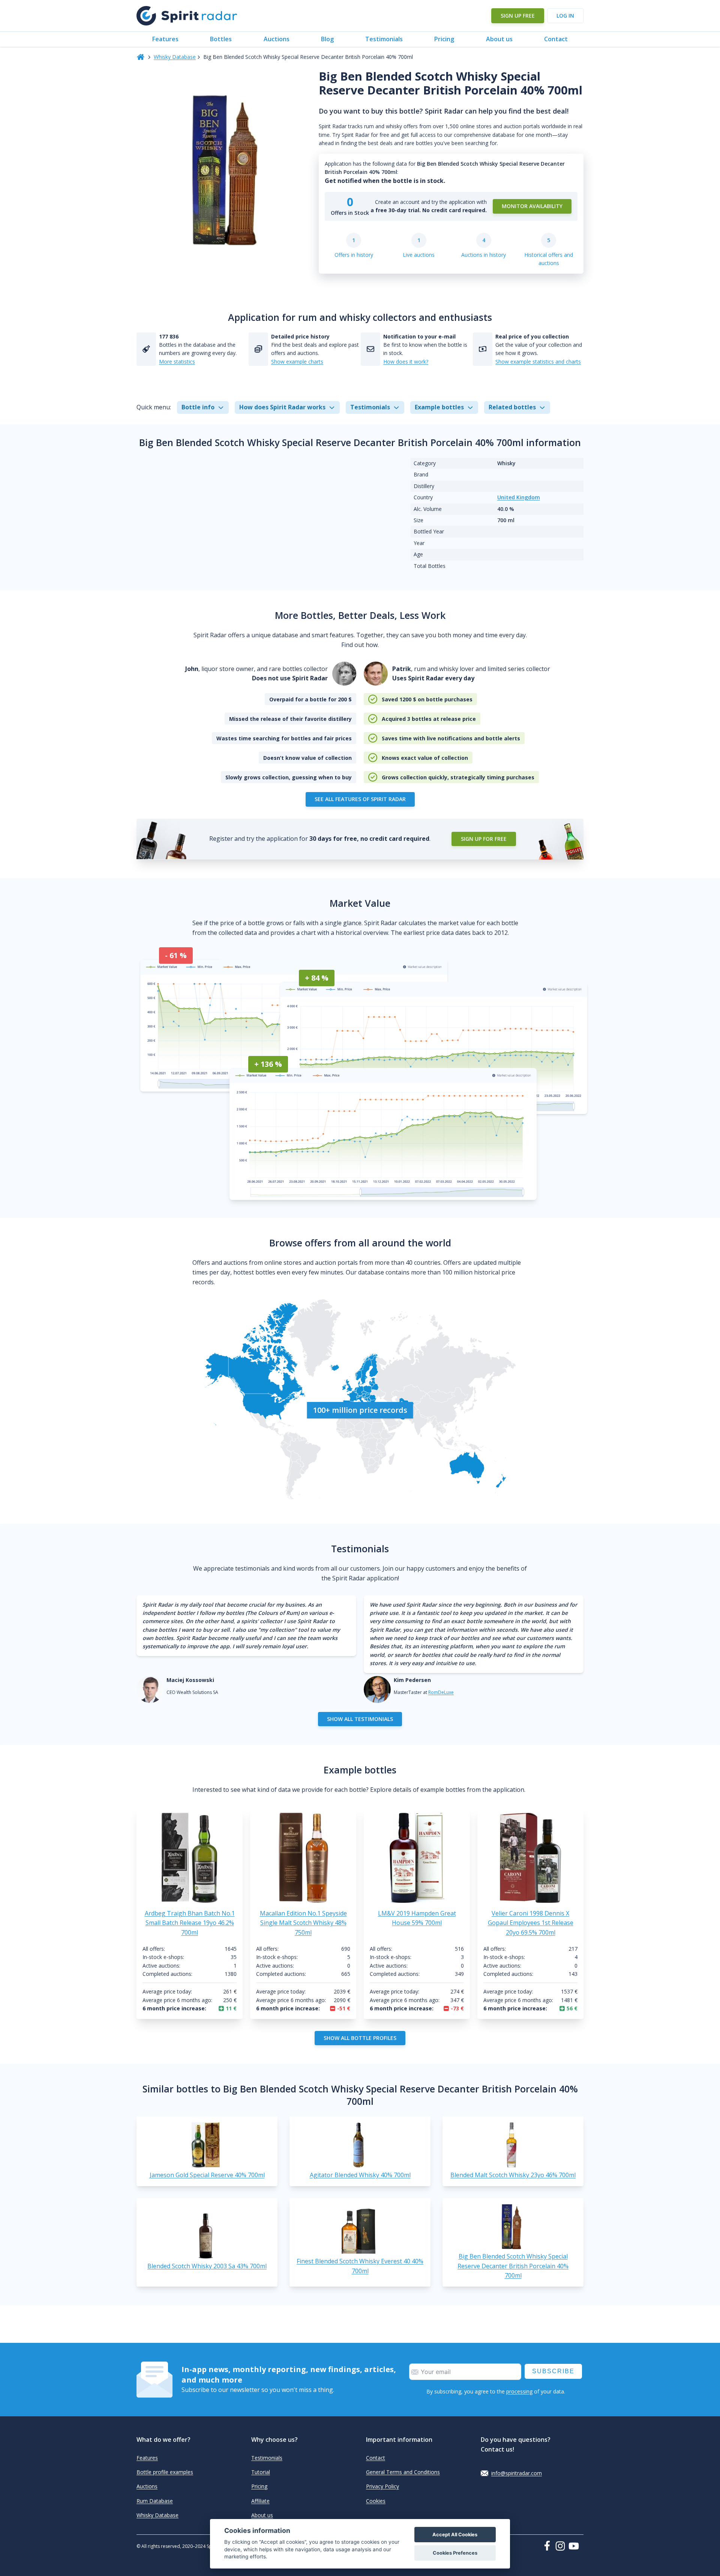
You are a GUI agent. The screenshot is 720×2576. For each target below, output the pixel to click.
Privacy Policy (382, 2486)
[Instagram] (562, 2546)
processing (519, 2391)
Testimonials (384, 39)
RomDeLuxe (441, 1692)
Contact (556, 39)
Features (165, 39)
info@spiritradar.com (517, 2473)
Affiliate (260, 2501)
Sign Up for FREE (484, 839)
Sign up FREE (518, 16)
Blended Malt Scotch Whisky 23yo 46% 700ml (513, 2175)
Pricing (444, 39)
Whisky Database (175, 57)
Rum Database (155, 2501)
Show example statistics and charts (538, 362)
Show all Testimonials (360, 1719)
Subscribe (553, 2371)
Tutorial (261, 2472)
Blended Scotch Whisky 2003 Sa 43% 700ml (207, 2266)
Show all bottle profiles (360, 2038)
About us (499, 39)
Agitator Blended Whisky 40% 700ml (360, 2175)
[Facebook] (549, 2546)
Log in (565, 16)
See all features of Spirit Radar (360, 799)
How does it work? (406, 362)
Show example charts (297, 362)
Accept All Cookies (455, 2535)
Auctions (277, 39)
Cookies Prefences (455, 2553)
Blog (327, 39)
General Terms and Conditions (403, 2472)
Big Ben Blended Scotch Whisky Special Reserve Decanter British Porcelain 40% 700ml (513, 2266)
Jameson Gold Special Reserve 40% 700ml (207, 2175)
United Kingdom (519, 497)
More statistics (177, 362)
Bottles (221, 39)
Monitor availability (532, 206)
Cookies (376, 2501)
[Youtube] (576, 2546)
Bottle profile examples (165, 2472)
